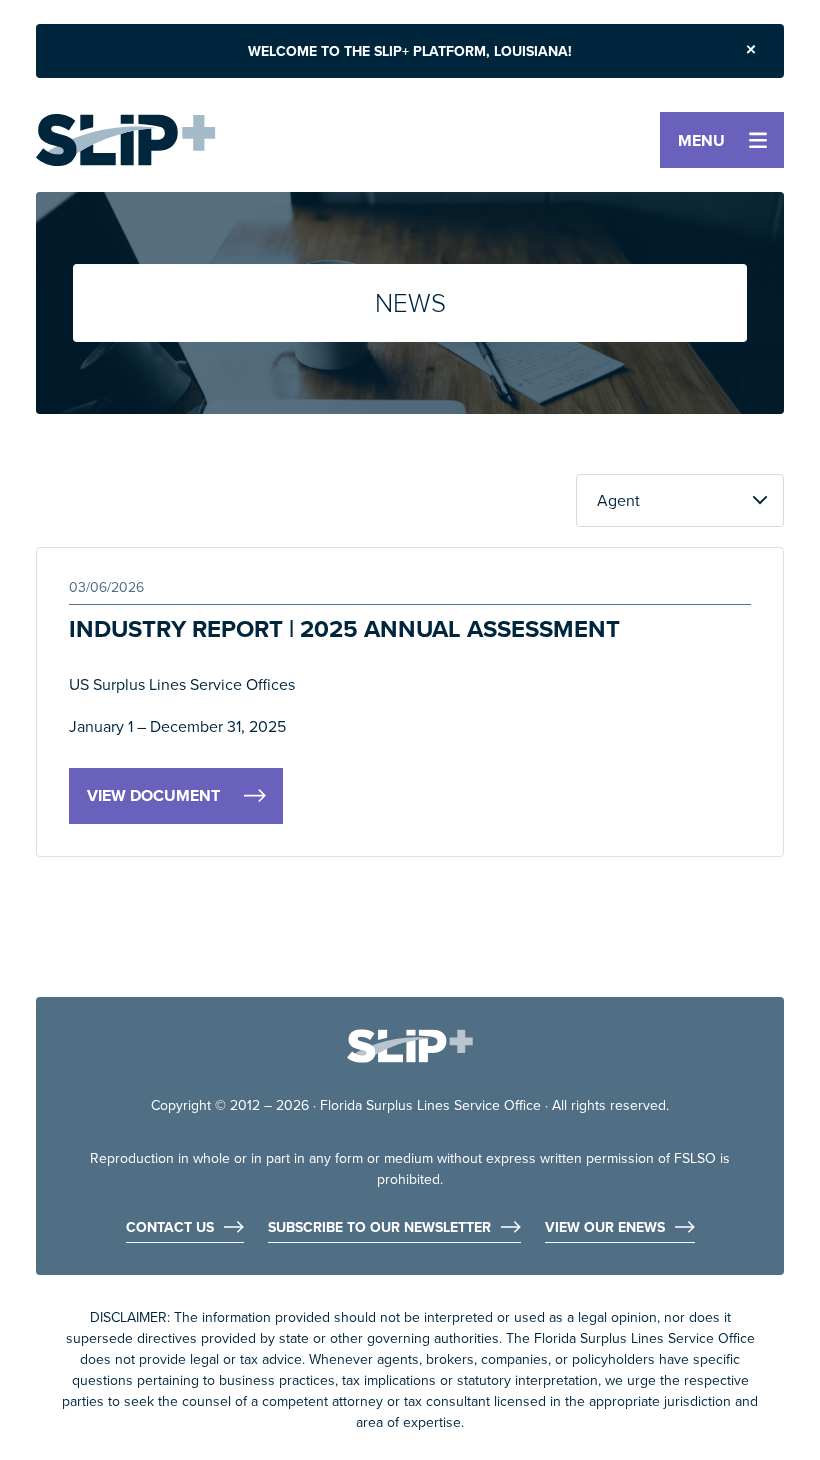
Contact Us (170, 1228)
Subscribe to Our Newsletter (379, 1228)
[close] (751, 51)
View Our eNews (605, 1228)
